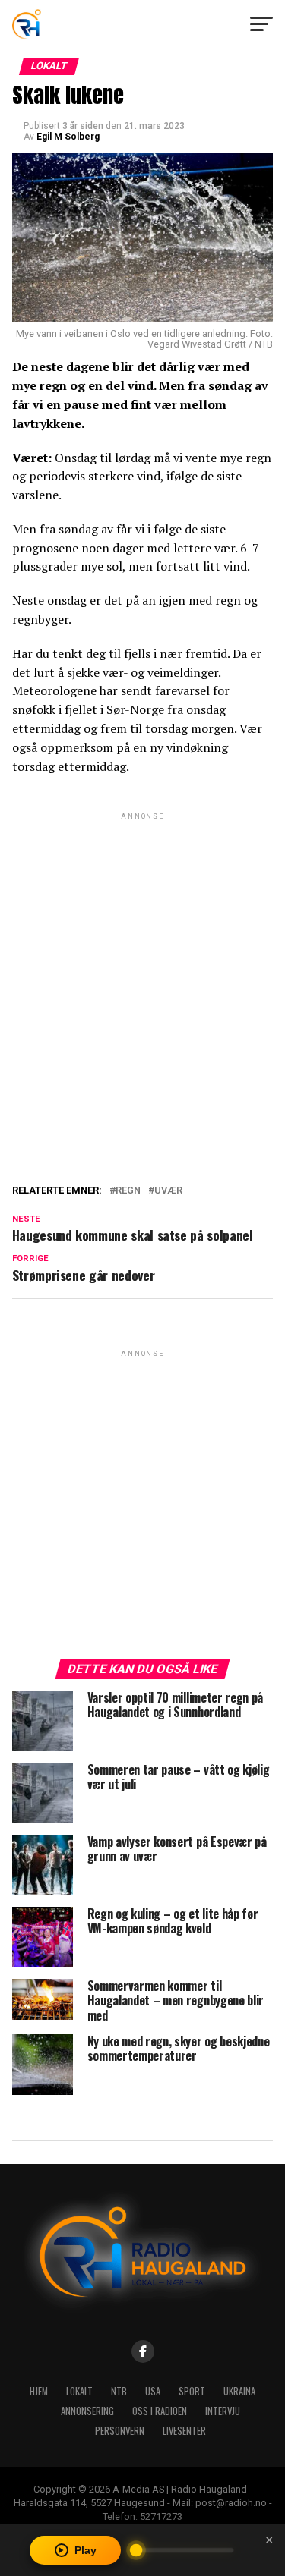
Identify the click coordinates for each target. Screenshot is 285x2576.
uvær (168, 1191)
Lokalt (79, 2391)
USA (153, 2391)
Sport (192, 2391)
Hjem (39, 2391)
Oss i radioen (160, 2411)
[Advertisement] (142, 966)
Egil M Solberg (68, 137)
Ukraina (239, 2391)
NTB (119, 2391)
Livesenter (184, 2431)
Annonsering (87, 2411)
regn (128, 1191)
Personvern (120, 2431)
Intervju (223, 2411)
